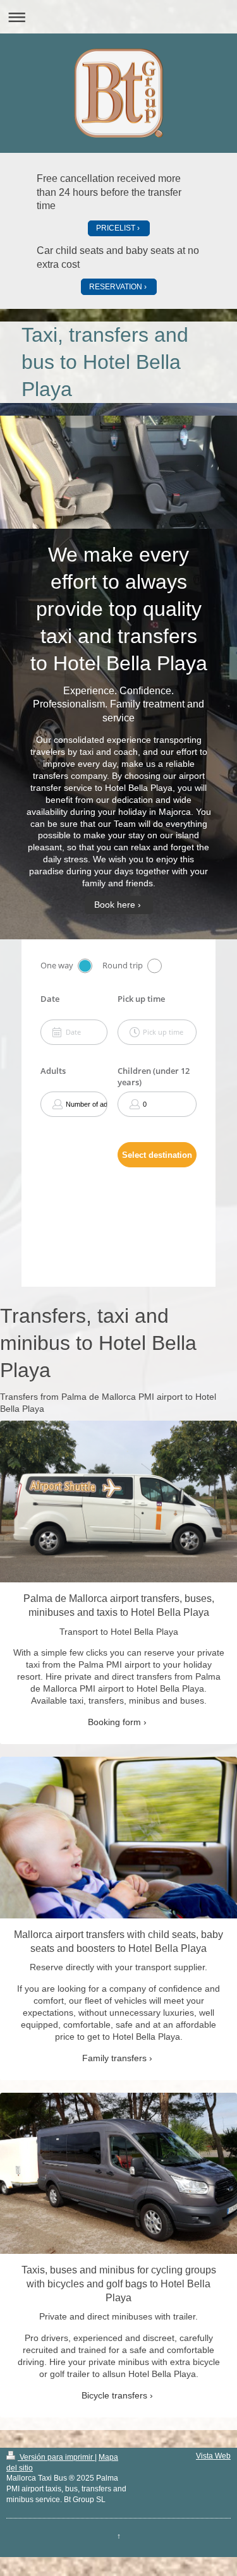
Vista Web (213, 2456)
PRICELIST (116, 228)
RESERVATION (116, 287)
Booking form (114, 1722)
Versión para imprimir (56, 2457)
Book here (115, 905)
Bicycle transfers (114, 2395)
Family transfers (114, 2058)
